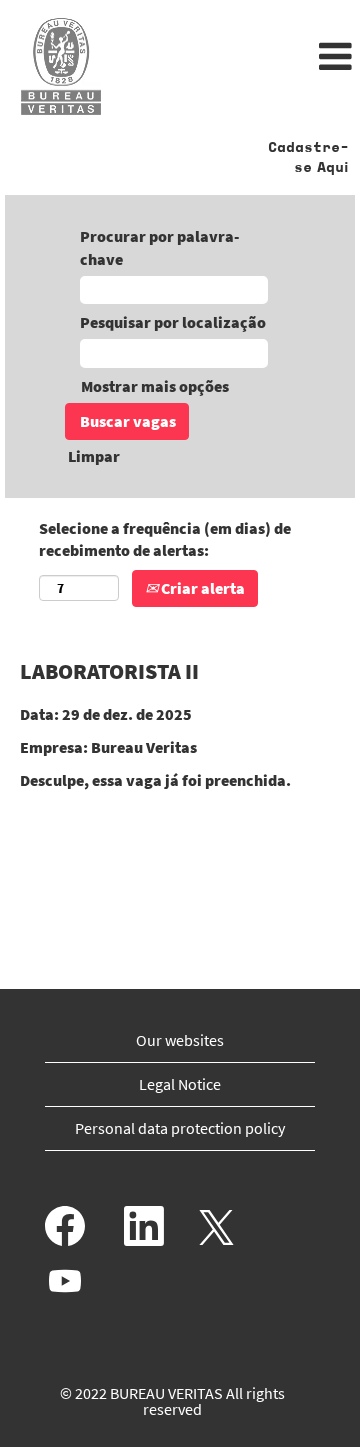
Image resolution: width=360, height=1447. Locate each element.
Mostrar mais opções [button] (155, 386)
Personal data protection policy (180, 1128)
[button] (240, 58)
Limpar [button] (94, 456)
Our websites (180, 1040)
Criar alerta (201, 588)
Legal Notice (180, 1084)
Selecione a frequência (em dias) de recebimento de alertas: (165, 539)
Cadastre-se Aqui (308, 158)
